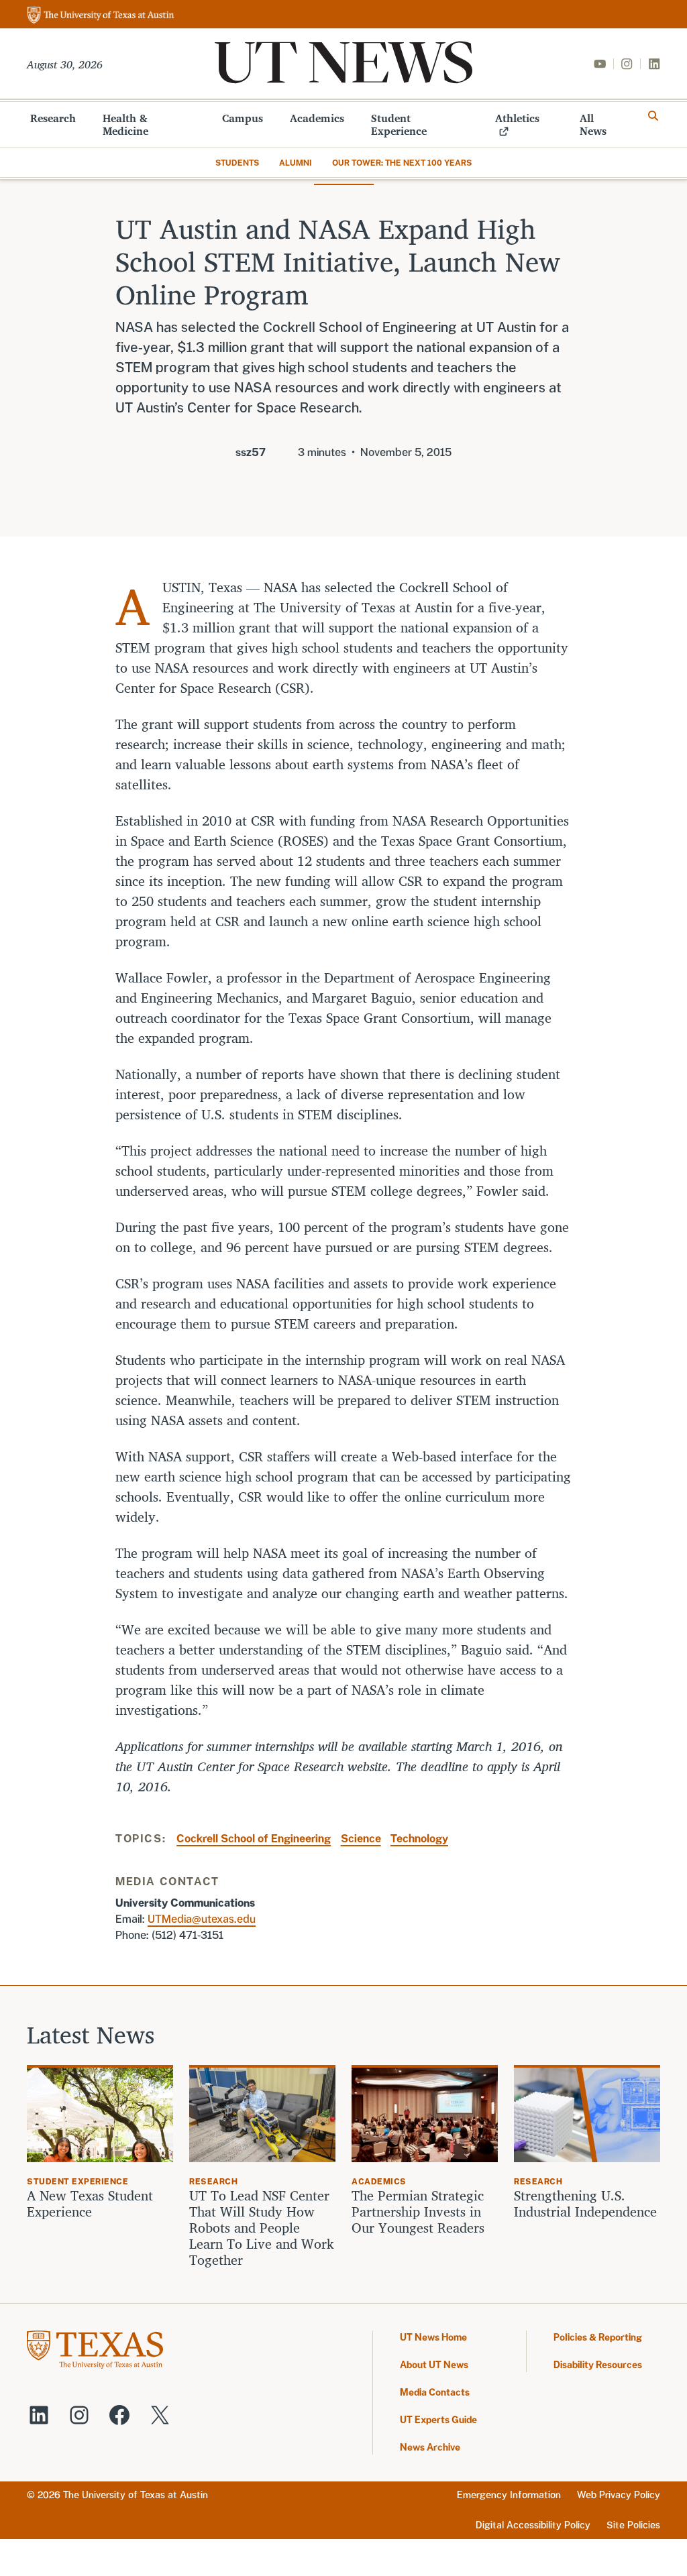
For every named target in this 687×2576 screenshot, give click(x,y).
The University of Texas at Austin (136, 2495)
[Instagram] (627, 64)
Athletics (517, 118)
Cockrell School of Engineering (254, 1839)
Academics (317, 118)
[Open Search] (653, 116)
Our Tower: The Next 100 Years (402, 163)
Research (53, 118)
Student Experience (399, 124)
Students (237, 163)
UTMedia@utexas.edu (202, 1919)
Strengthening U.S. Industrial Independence (585, 2204)
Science (361, 1839)
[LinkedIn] (654, 64)
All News (593, 124)
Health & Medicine (125, 124)
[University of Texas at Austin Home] (101, 16)
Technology (419, 1839)
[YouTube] (600, 64)
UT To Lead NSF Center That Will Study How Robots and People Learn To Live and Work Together (262, 2228)
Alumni (296, 163)
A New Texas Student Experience (90, 2204)
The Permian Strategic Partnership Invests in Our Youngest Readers (418, 2212)
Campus (243, 118)
